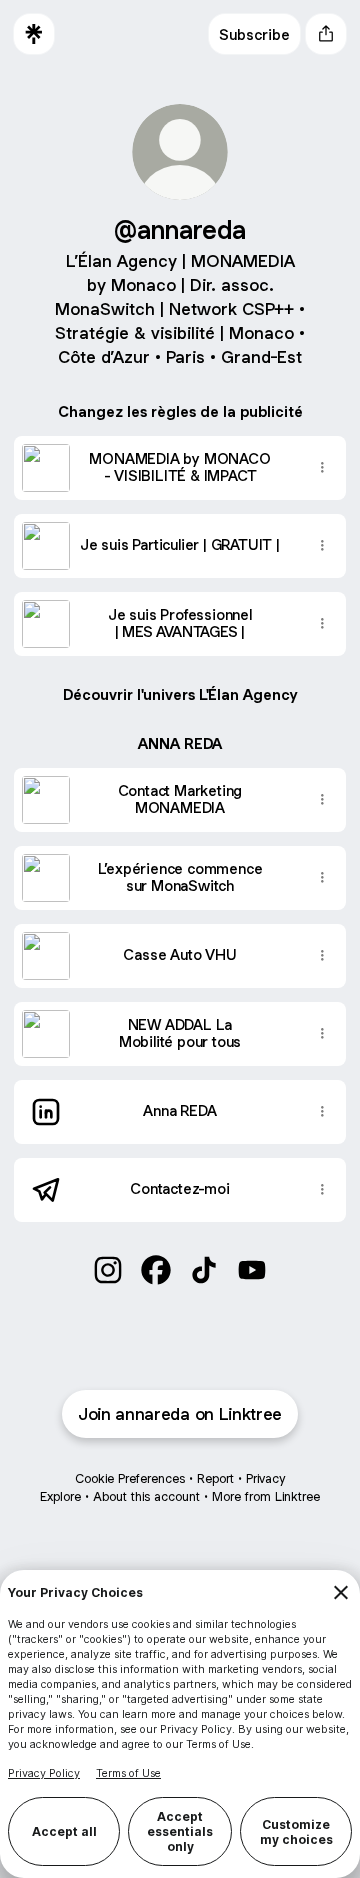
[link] (108, 1270)
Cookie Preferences (130, 1478)
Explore (60, 1496)
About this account (146, 1496)
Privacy (265, 1478)
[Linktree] (34, 34)
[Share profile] (326, 34)
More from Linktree (266, 1496)
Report (215, 1478)
